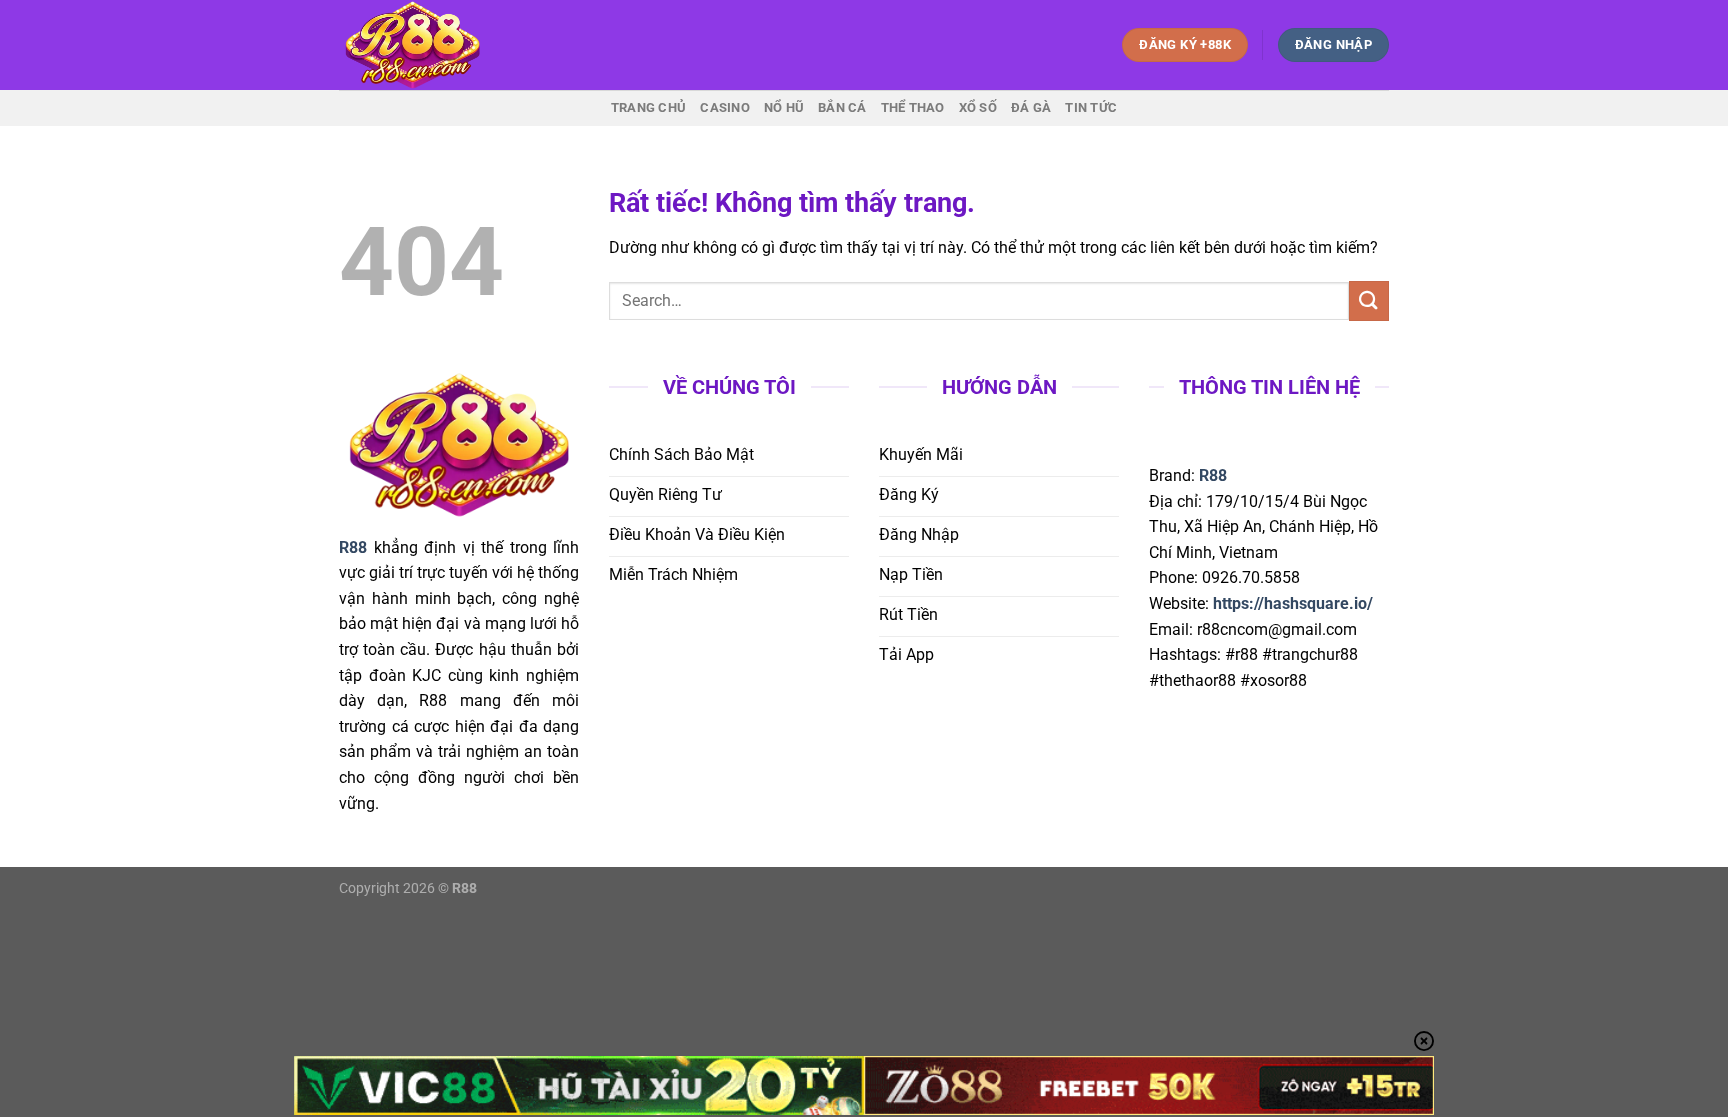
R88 (1213, 475)
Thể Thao (913, 107)
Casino (725, 107)
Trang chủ (648, 107)
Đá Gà (1031, 107)
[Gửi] (1369, 300)
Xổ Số (978, 107)
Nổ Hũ (784, 107)
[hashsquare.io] (439, 45)
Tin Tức (1091, 107)
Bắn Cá (842, 107)
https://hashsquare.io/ (1293, 603)
